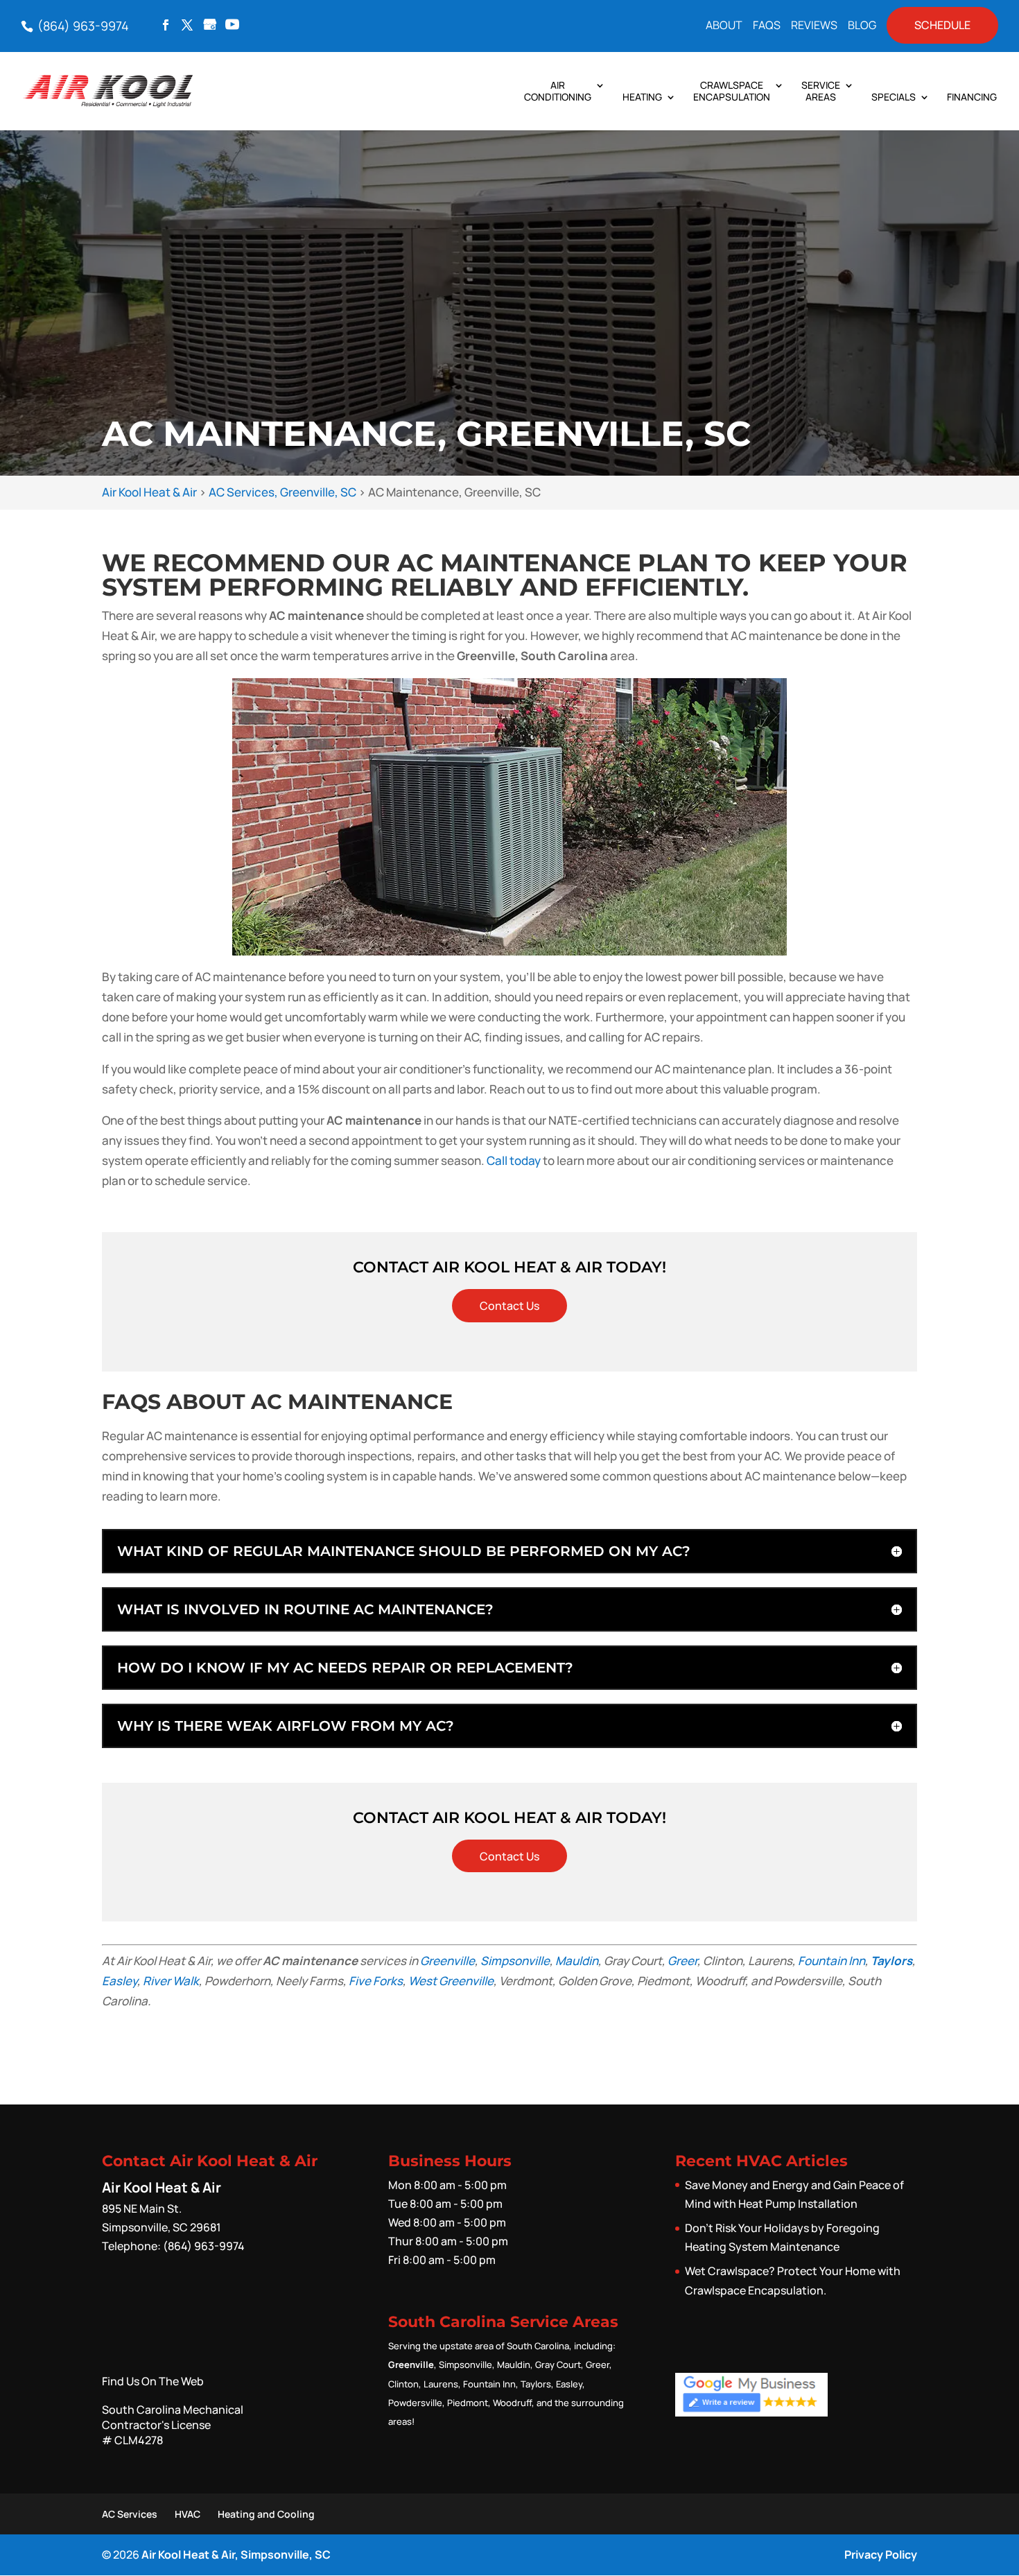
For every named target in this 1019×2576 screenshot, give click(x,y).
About (724, 26)
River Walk (171, 1981)
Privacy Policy (881, 2555)
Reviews (814, 26)
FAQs (767, 26)
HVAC (188, 2514)
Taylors (891, 1961)
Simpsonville (515, 1961)
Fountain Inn (831, 1961)
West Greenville (451, 1981)
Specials (894, 97)
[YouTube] (232, 26)
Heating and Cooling (266, 2514)
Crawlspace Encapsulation (732, 92)
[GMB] (210, 26)
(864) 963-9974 (82, 26)
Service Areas (821, 92)
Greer (682, 1961)
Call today (514, 1160)
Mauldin (577, 1961)
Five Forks (376, 1981)
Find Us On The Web (153, 2381)
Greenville (447, 1961)
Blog (862, 26)
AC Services (130, 2514)
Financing (972, 97)
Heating (642, 97)
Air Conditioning (558, 92)
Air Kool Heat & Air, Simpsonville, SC (236, 2555)
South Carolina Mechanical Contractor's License (173, 2425)
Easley (120, 1981)
